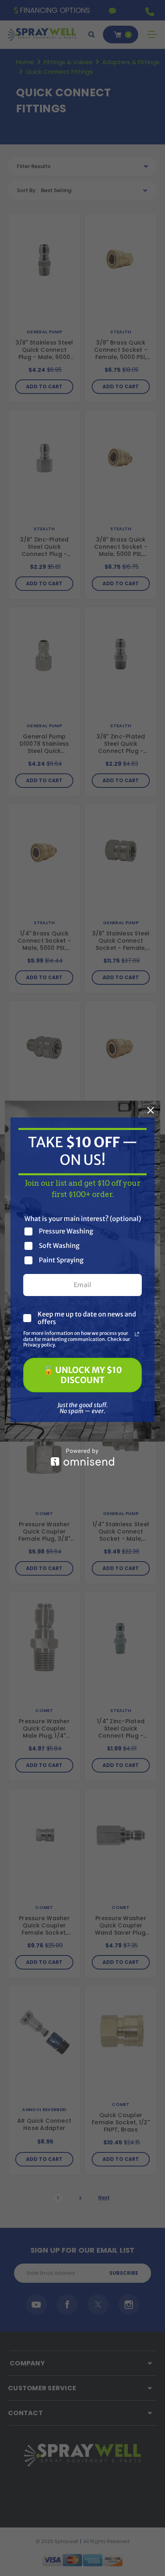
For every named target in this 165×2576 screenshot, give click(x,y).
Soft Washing (59, 1246)
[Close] (151, 1110)
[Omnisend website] (82, 1457)
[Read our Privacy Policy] (137, 1334)
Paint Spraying (61, 1260)
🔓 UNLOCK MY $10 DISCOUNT (83, 1375)
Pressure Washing (66, 1231)
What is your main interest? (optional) (83, 1219)
